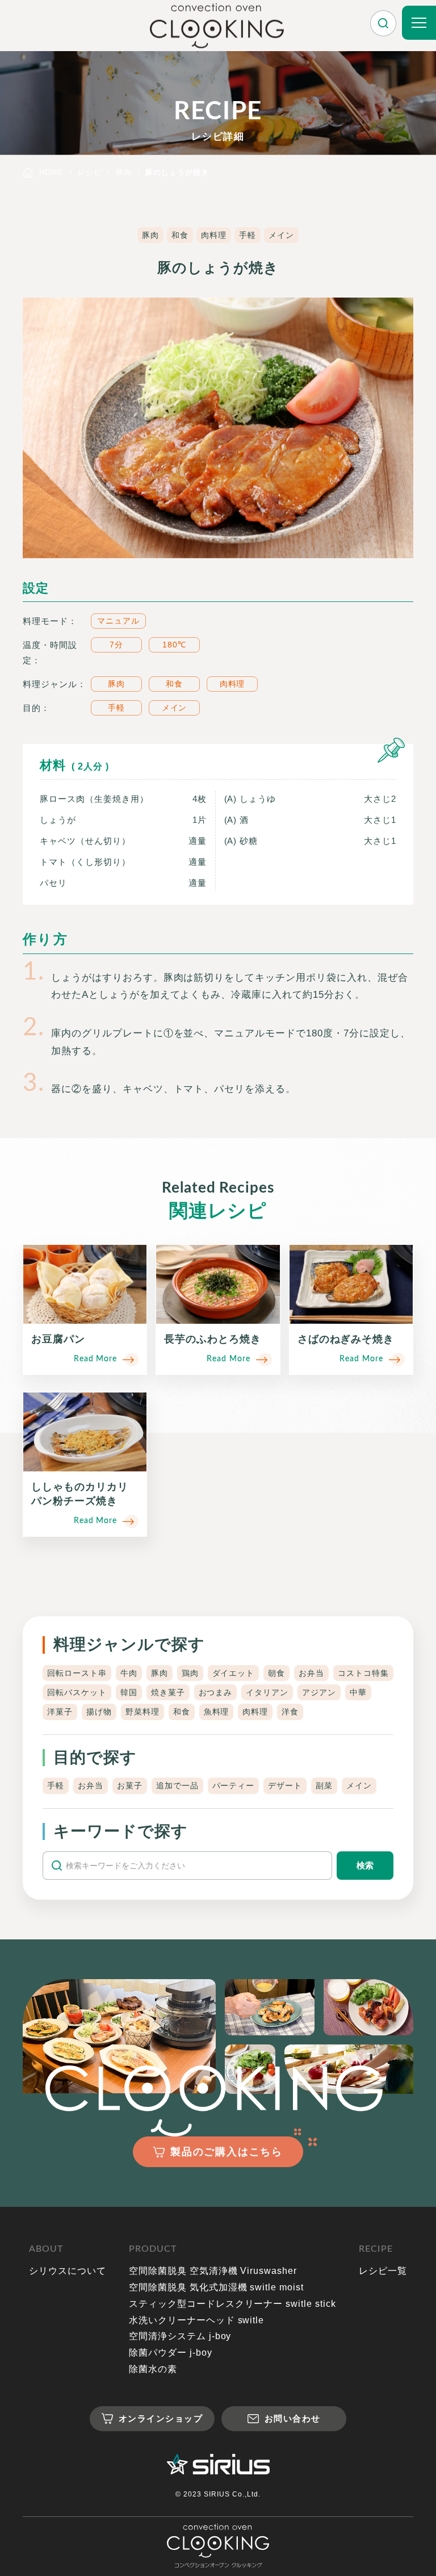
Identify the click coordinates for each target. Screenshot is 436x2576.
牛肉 (129, 1673)
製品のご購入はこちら (227, 2152)
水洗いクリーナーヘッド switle (196, 2320)
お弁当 (311, 1673)
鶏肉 (190, 1673)
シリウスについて (68, 2271)
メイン (281, 235)
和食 (180, 235)
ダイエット (234, 1673)
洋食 (290, 1712)
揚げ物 (99, 1712)
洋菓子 (60, 1712)
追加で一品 (177, 1785)
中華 (358, 1692)
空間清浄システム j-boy (180, 2336)
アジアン (319, 1692)
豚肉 (150, 235)
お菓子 (130, 1785)
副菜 (324, 1785)
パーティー (234, 1785)
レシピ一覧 (383, 2271)
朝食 (276, 1673)
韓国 (129, 1692)
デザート (285, 1785)
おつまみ (216, 1692)
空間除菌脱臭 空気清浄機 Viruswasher (213, 2271)
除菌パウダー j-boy (171, 2353)
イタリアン (267, 1692)
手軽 (248, 235)
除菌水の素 (153, 2369)
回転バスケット (77, 1692)
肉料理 (214, 235)
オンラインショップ (161, 2418)
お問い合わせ (293, 2418)
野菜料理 (142, 1712)
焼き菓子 (168, 1692)
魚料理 (217, 1712)
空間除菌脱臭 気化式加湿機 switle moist (216, 2287)
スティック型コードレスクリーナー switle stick (232, 2304)
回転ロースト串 (77, 1673)
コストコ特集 (363, 1673)
